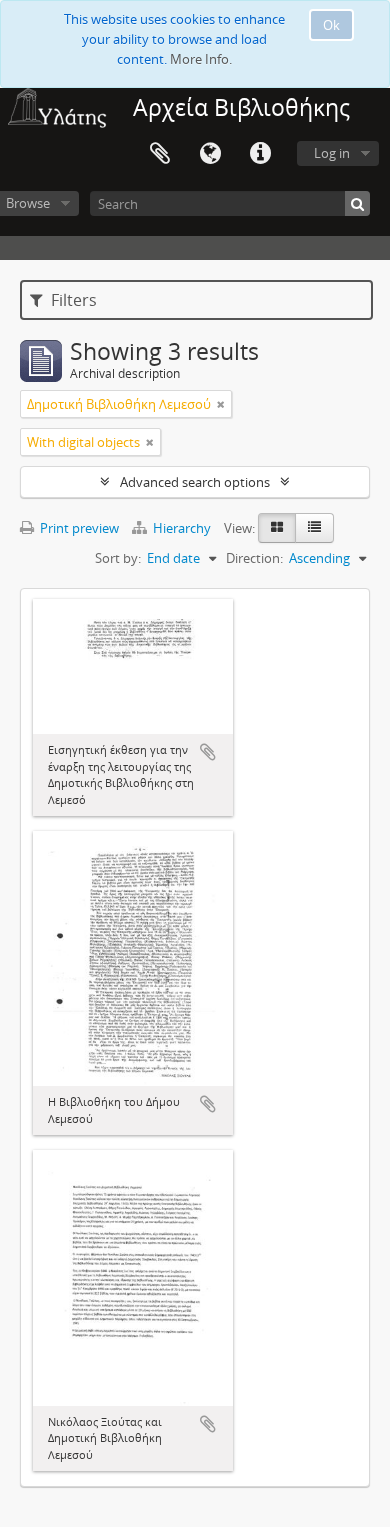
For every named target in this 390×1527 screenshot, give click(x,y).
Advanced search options (195, 482)
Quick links (260, 154)
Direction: (254, 558)
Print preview (78, 528)
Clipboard (160, 154)
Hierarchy (182, 528)
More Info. (201, 59)
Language (210, 154)
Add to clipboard (208, 752)
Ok (331, 25)
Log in (332, 153)
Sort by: (118, 558)
